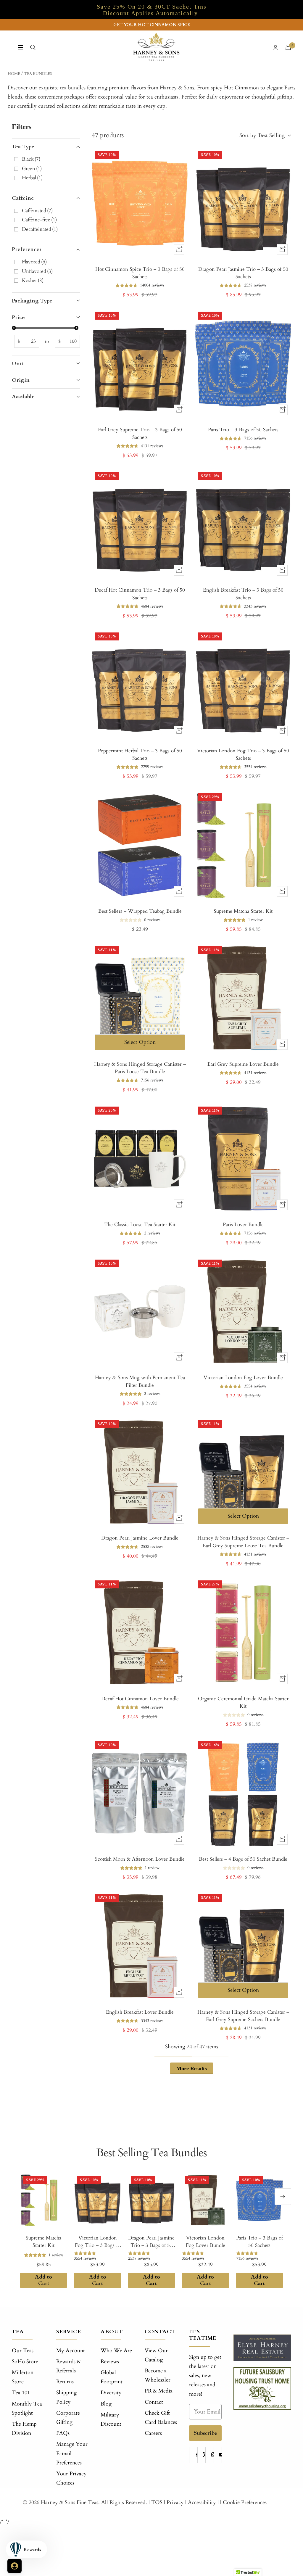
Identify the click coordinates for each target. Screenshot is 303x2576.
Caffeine (23, 198)
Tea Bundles (38, 74)
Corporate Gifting (68, 2418)
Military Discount (111, 2419)
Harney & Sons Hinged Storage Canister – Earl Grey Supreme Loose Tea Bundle (243, 1542)
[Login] (275, 48)
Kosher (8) (33, 280)
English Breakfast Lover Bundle (140, 2012)
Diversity (111, 2393)
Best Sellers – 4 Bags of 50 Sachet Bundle (243, 1859)
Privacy (175, 2502)
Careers (153, 2433)
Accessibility (202, 2502)
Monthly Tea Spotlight (27, 2408)
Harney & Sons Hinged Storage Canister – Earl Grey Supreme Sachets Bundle (243, 2016)
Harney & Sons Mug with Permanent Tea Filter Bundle (140, 1381)
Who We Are (116, 2351)
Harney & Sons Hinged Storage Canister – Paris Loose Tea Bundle (140, 1068)
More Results (192, 2068)
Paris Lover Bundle (243, 1225)
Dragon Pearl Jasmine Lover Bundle (140, 1538)
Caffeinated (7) (37, 211)
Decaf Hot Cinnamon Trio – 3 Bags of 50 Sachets (140, 594)
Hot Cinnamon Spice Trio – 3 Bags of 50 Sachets (140, 273)
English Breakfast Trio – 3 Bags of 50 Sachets (243, 594)
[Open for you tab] (14, 2566)
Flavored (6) (34, 262)
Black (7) (31, 159)
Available (23, 397)
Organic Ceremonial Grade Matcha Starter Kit (243, 1702)
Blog (106, 2404)
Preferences (27, 249)
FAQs (63, 2433)
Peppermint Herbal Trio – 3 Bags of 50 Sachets (140, 755)
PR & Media (159, 2391)
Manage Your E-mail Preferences (72, 2453)
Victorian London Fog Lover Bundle (243, 1378)
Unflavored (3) (37, 271)
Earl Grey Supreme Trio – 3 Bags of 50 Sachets (140, 433)
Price (18, 317)
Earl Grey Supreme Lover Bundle (243, 1064)
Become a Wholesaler (158, 2375)
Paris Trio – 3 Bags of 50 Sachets (243, 430)
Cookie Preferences (245, 2502)
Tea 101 (21, 2393)
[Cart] (288, 47)
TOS (157, 2502)
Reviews (110, 2362)
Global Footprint (112, 2377)
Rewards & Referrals (69, 2366)
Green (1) (32, 169)
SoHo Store (25, 2362)
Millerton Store (23, 2377)
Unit (18, 364)
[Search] (33, 47)
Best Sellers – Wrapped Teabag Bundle (140, 911)
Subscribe (206, 2433)
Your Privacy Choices (71, 2478)
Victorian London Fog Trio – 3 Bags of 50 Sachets (243, 755)
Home (14, 74)
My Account (71, 2351)
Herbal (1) (32, 178)
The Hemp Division (24, 2429)
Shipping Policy (66, 2397)
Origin (21, 380)
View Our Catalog (156, 2355)
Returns (65, 2382)
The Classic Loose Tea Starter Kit (140, 1225)
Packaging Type (32, 301)
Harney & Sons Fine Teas (70, 2502)
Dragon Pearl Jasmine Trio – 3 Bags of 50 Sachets (243, 273)
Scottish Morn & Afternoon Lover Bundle (140, 1859)
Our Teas (23, 2351)
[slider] (14, 328)
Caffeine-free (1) (39, 220)
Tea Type (23, 147)
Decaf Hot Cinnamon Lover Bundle (140, 1699)
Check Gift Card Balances (161, 2418)
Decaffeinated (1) (40, 229)
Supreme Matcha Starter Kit (243, 911)
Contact (154, 2402)
